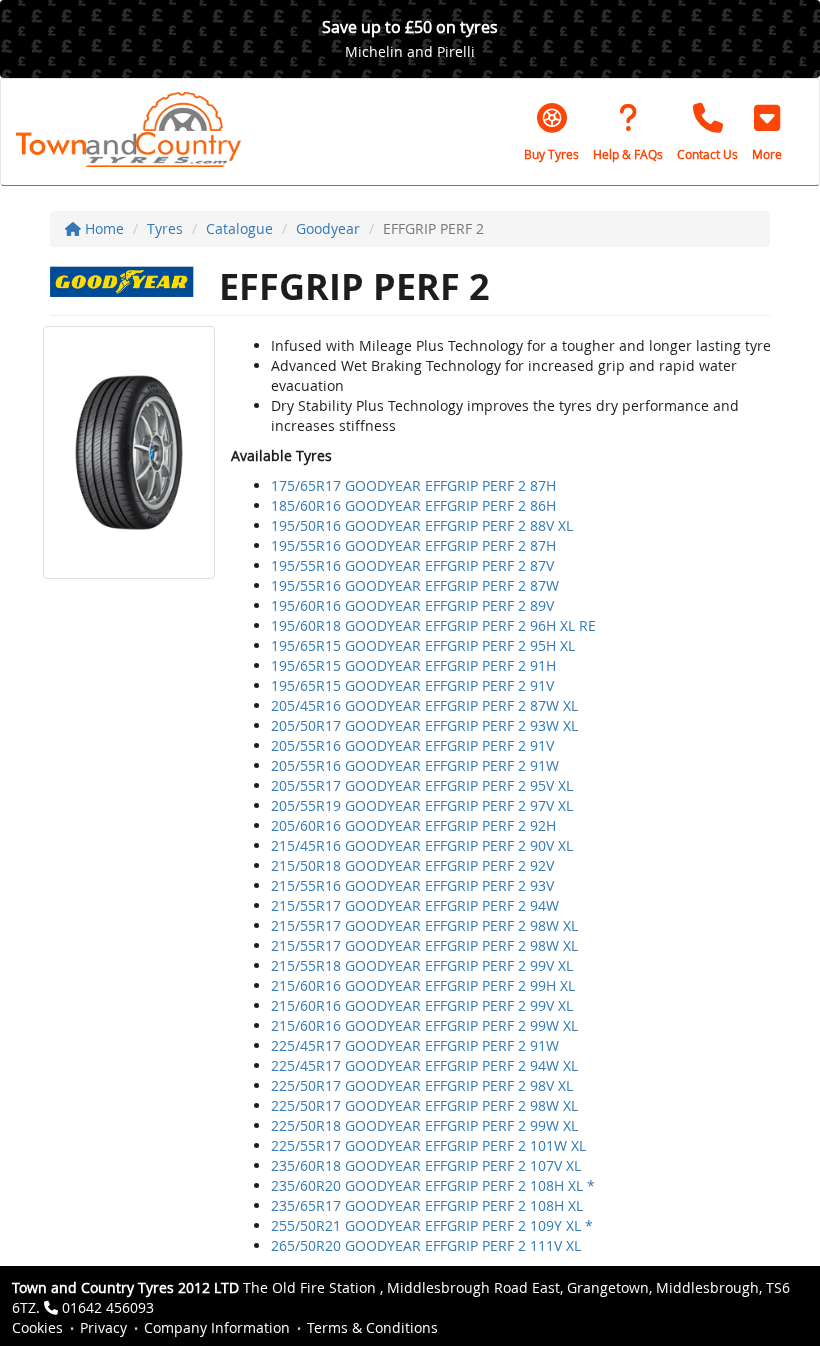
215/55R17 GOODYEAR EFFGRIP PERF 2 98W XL (424, 925)
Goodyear (328, 228)
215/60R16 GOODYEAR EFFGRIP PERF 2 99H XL (423, 985)
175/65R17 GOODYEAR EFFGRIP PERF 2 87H (413, 485)
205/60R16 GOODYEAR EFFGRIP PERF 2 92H (413, 825)
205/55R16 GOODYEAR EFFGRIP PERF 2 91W (415, 765)
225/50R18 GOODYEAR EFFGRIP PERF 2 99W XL (424, 1125)
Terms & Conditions (372, 1327)
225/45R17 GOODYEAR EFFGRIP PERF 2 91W (415, 1045)
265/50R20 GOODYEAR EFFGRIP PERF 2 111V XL (426, 1245)
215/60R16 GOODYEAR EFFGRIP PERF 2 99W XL (424, 1025)
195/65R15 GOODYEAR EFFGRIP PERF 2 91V (412, 685)
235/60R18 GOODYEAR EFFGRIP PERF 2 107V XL (426, 1165)
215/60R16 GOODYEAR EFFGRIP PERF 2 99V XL (422, 1005)
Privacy (103, 1327)
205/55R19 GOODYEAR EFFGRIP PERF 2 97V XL (422, 805)
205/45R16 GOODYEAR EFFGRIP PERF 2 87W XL (424, 705)
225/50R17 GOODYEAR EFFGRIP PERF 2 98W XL (424, 1105)
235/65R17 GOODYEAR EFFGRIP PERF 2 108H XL (427, 1205)
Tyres (165, 228)
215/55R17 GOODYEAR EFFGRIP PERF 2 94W (415, 905)
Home (102, 228)
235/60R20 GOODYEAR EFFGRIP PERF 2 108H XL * (433, 1185)
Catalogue (239, 228)
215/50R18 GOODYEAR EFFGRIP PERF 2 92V (412, 865)
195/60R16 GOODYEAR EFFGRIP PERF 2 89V (412, 605)
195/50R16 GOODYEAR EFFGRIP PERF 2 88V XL (422, 525)
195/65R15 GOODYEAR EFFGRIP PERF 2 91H (413, 665)
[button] (767, 132)
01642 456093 (108, 1307)
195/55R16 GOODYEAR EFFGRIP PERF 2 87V (412, 565)
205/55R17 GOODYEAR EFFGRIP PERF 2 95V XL (422, 785)
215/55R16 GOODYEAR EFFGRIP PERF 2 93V (412, 885)
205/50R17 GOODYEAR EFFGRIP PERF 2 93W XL (424, 725)
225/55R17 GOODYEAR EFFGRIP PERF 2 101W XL (428, 1145)
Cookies (37, 1327)
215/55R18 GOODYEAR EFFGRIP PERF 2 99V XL (422, 965)
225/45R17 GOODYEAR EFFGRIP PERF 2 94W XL (424, 1065)
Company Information (217, 1327)
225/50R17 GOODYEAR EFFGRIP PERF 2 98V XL (422, 1085)
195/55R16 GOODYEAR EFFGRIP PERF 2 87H (413, 545)
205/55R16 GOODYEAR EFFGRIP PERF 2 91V (412, 745)
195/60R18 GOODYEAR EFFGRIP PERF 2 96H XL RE (433, 625)
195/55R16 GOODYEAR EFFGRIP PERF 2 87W (415, 585)
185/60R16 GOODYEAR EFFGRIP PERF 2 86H (413, 505)
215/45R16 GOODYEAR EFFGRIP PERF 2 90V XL (422, 845)
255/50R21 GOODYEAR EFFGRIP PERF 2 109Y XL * (432, 1225)
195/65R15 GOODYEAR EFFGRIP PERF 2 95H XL (423, 645)
